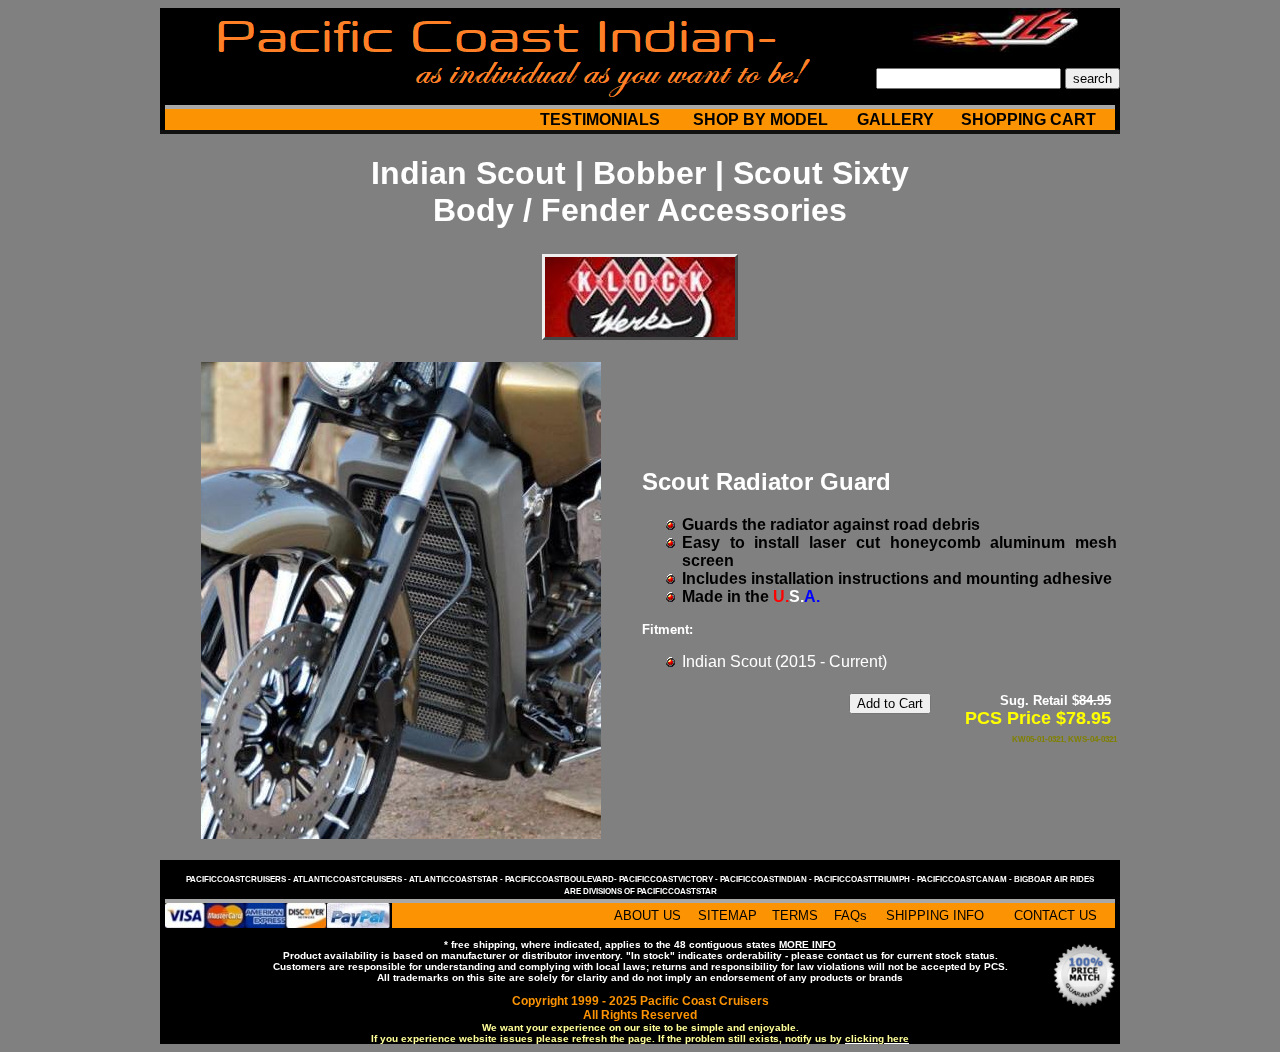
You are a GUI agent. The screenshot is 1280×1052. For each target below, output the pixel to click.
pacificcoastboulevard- (562, 879)
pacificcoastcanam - (965, 879)
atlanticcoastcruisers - (351, 879)
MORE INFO (807, 944)
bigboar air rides (1054, 879)
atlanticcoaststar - (457, 879)
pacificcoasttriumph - (865, 879)
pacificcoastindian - (767, 879)
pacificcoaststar (677, 891)
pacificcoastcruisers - (239, 879)
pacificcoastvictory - (669, 879)
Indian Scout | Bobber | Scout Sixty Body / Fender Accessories (640, 191)
